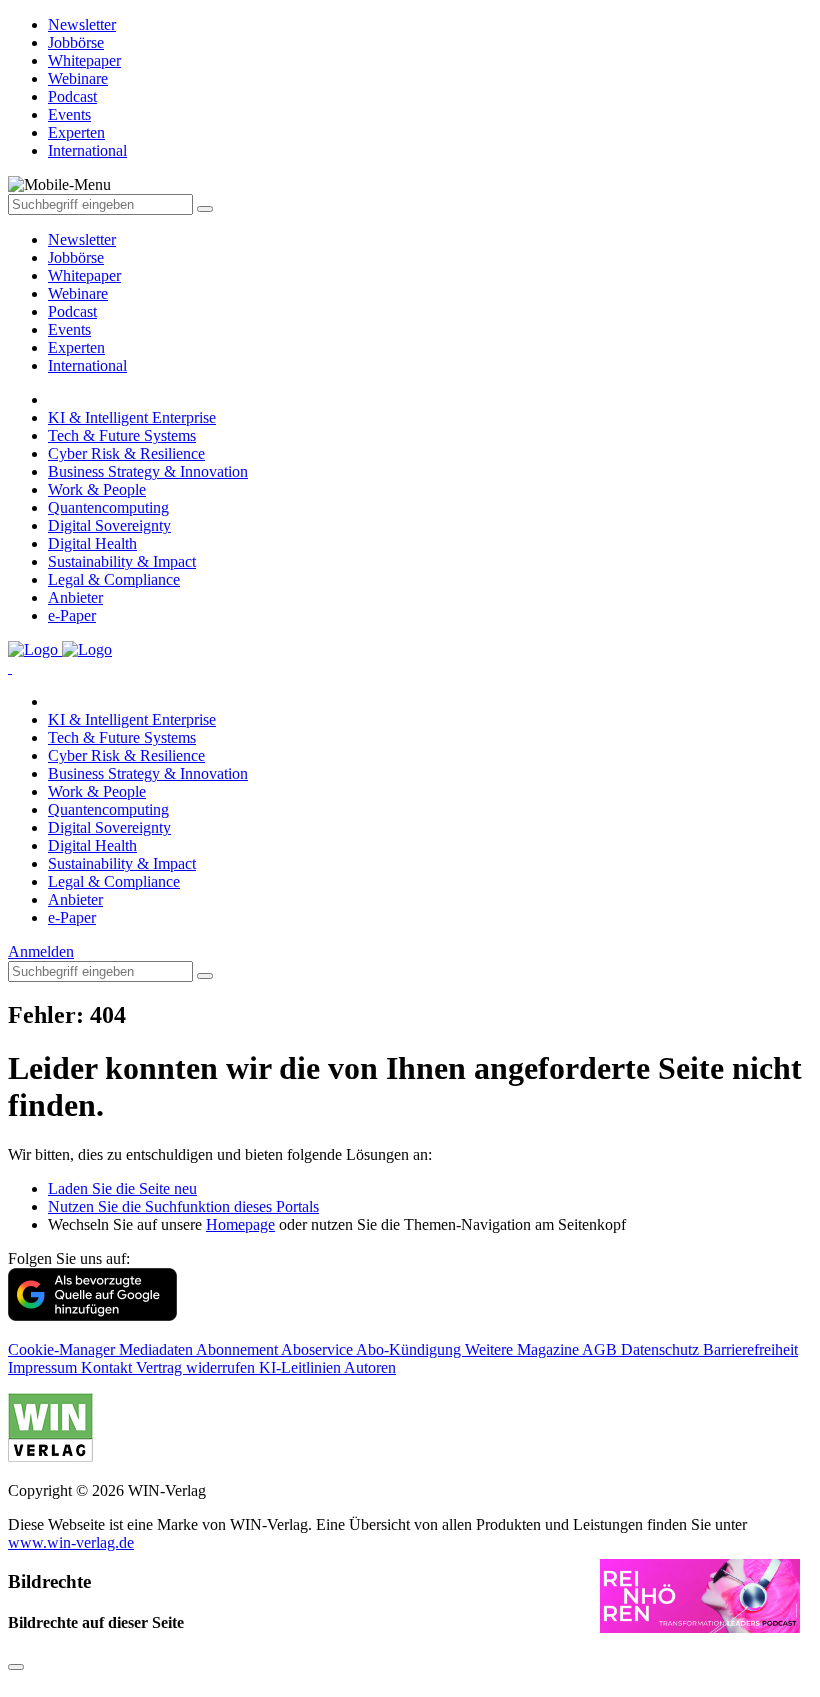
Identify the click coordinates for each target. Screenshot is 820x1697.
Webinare (78, 293)
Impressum (44, 1367)
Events (69, 329)
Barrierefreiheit (750, 1349)
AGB (601, 1349)
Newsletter (82, 239)
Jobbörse (76, 257)
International (87, 365)
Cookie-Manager (63, 1349)
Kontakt (108, 1367)
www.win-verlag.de (71, 1542)
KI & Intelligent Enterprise (132, 417)
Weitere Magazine (523, 1349)
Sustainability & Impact (122, 561)
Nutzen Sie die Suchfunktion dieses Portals (183, 1206)
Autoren (370, 1367)
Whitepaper (84, 275)
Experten (76, 347)
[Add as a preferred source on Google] (92, 1315)
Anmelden (41, 951)
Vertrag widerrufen (197, 1367)
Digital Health (92, 543)
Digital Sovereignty (109, 525)
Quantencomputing (108, 507)
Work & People (97, 489)
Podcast (72, 311)
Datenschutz (662, 1349)
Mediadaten (157, 1349)
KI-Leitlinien (301, 1367)
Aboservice (318, 1349)
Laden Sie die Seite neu (122, 1188)
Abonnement (238, 1349)
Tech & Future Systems (122, 435)
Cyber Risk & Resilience (126, 453)
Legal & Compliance (114, 579)
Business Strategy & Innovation (148, 471)
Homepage (240, 1224)
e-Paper (72, 615)
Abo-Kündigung (410, 1349)
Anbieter (75, 597)
